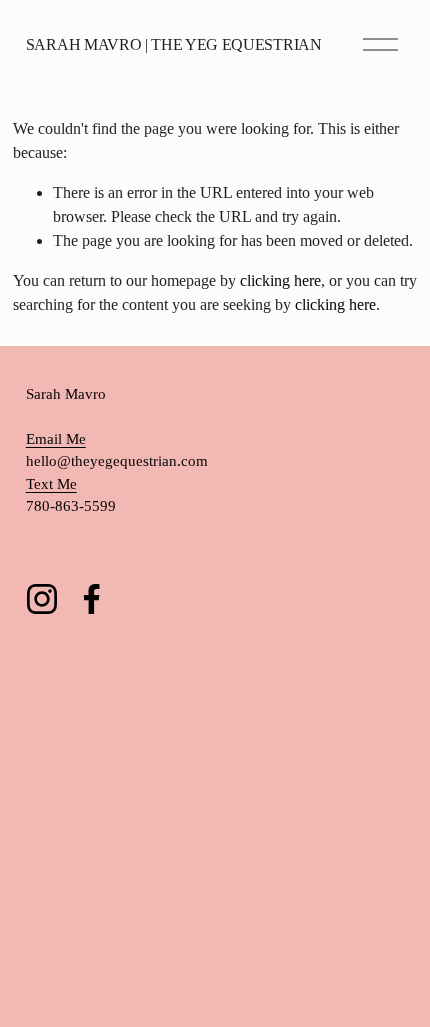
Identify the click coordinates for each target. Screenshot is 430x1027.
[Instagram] (42, 599)
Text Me (51, 484)
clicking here (280, 280)
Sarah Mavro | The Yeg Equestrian (174, 44)
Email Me (56, 439)
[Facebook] (92, 599)
